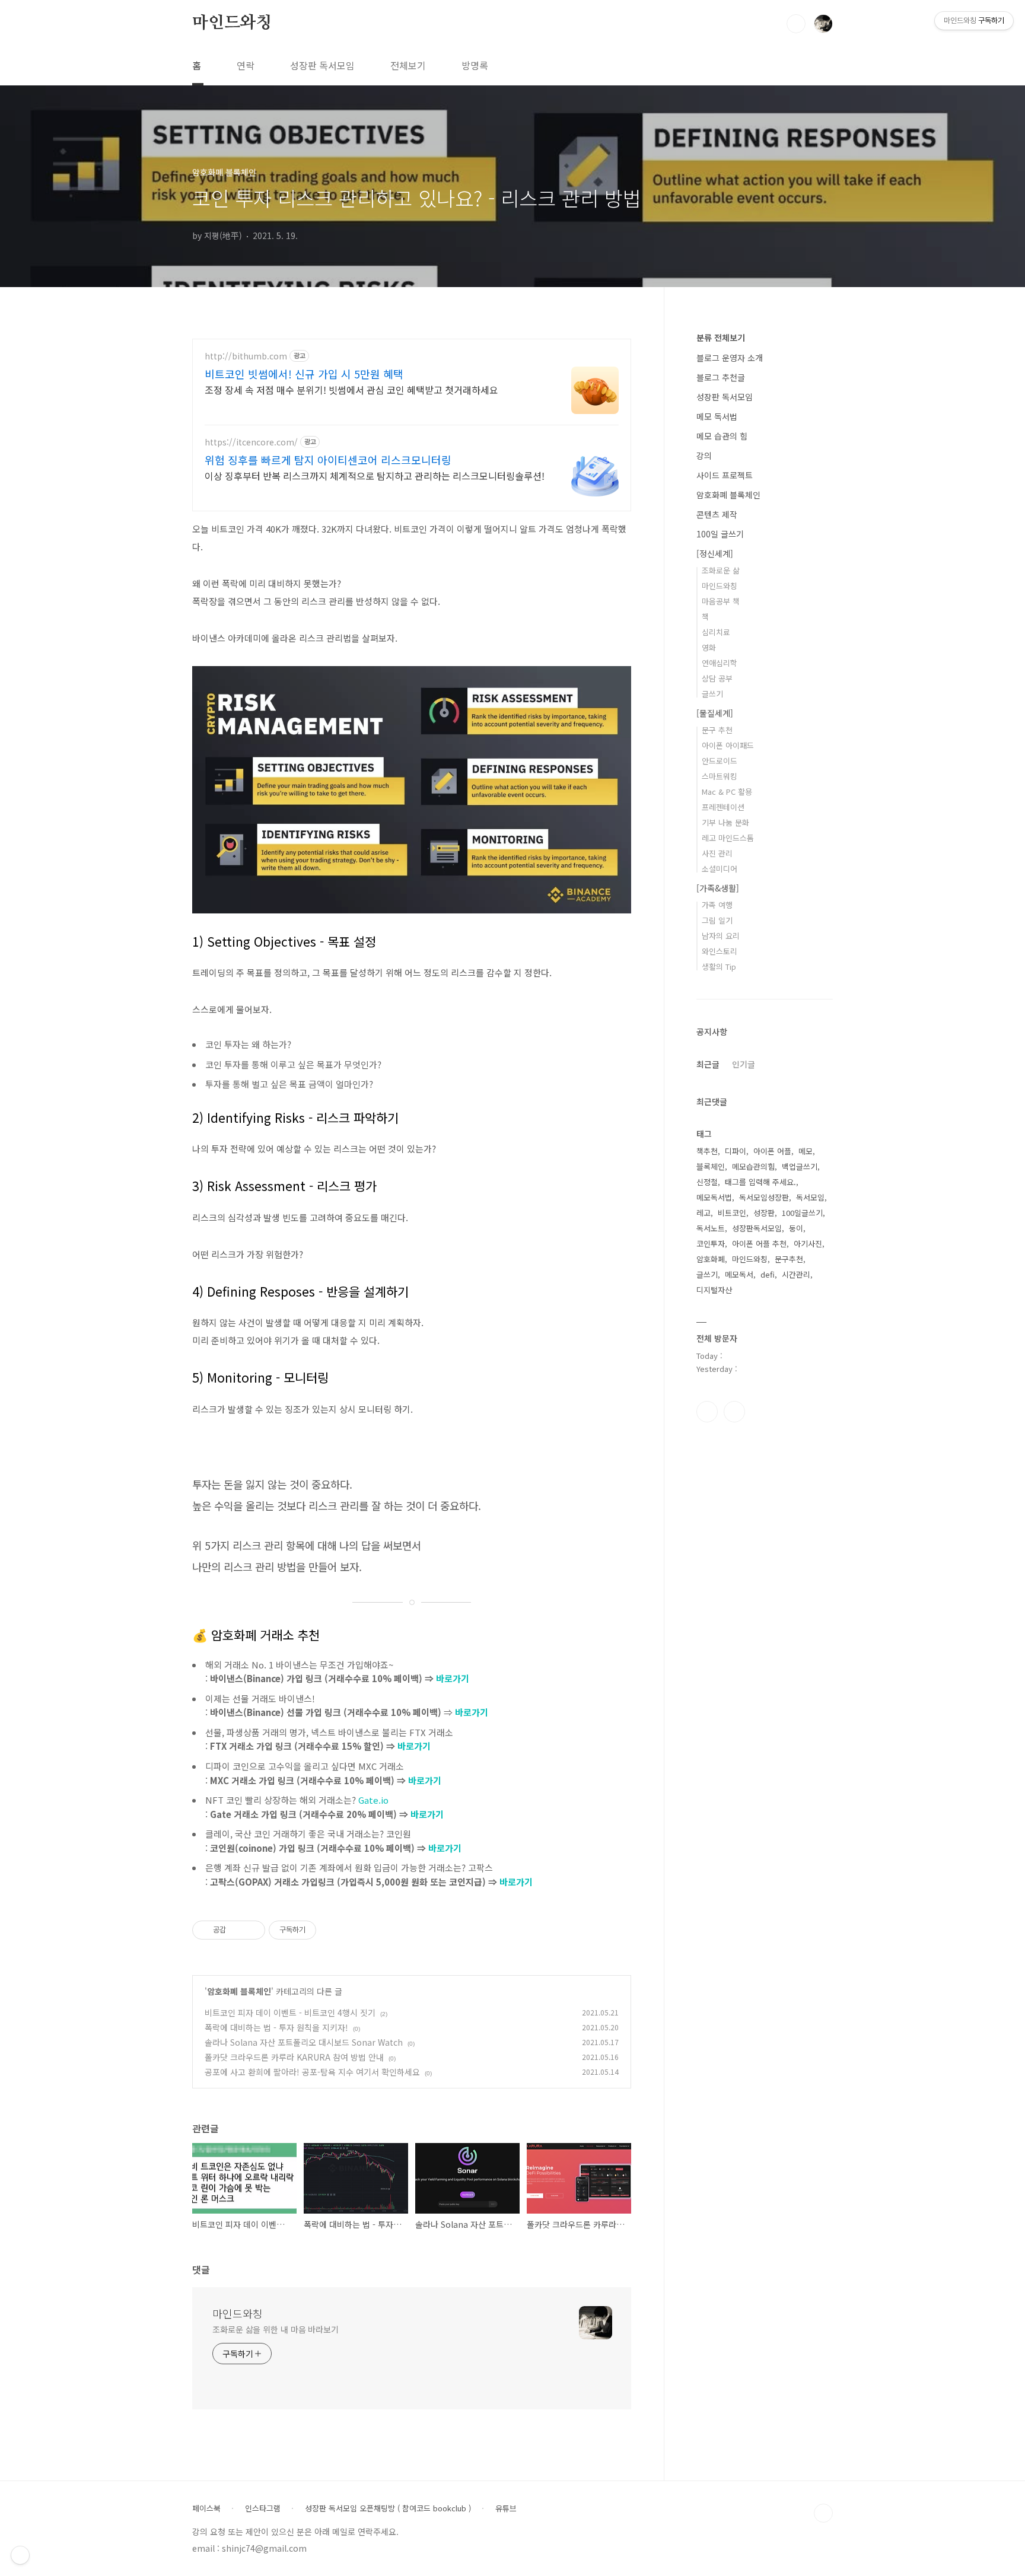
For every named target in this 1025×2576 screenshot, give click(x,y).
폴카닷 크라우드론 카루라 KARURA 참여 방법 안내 (294, 2057)
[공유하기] (237, 1930)
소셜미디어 (720, 869)
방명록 (475, 65)
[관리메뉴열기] (20, 2555)
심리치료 (716, 632)
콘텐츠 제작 (717, 514)
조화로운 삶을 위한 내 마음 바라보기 (276, 2329)
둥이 (796, 1228)
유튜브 (506, 2508)
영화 (709, 647)
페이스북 (206, 2508)
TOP (823, 2513)
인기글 (744, 1064)
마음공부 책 (721, 601)
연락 (246, 65)
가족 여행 (717, 905)
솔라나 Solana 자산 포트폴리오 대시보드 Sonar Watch (304, 2042)
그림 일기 (717, 920)
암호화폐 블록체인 (239, 1991)
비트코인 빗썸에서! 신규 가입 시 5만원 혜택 (304, 374)
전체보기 (408, 65)
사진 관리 (717, 853)
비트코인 (732, 1213)
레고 (704, 1213)
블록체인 (711, 1166)
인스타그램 (707, 1412)
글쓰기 (712, 694)
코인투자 (711, 1244)
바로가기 (453, 1678)
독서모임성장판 (764, 1197)
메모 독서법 (717, 416)
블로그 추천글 (721, 377)
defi (768, 1274)
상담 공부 (717, 678)
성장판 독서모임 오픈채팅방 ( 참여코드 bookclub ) (388, 2508)
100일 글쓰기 (720, 534)
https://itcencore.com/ (251, 442)
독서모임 (810, 1197)
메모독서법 (714, 1197)
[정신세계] (715, 553)
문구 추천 (717, 730)
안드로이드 (720, 761)
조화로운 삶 (721, 570)
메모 (806, 1151)
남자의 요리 (721, 936)
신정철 (707, 1182)
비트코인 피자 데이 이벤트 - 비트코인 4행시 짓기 (290, 2013)
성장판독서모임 (757, 1228)
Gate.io (373, 1800)
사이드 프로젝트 (725, 475)
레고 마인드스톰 (728, 838)
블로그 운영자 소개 (730, 358)
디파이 (736, 1151)
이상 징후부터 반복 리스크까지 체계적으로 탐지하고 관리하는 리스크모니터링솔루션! (375, 475)
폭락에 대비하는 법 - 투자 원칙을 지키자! (276, 2027)
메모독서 (739, 1274)
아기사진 (808, 1244)
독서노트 (711, 1228)
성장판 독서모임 (322, 65)
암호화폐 (711, 1259)
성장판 (764, 1213)
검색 (796, 24)
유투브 (734, 1412)
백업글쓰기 (800, 1166)
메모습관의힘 (753, 1166)
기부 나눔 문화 (725, 822)
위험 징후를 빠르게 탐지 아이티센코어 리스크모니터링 (328, 460)
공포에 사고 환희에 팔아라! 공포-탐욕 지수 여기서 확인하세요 (312, 2072)
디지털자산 (714, 1290)
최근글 (708, 1064)
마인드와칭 (232, 23)
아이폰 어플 (772, 1151)
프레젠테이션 (723, 807)
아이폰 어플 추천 (759, 1244)
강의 (704, 456)
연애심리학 (720, 663)
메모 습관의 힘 (722, 436)
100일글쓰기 (802, 1213)
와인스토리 (720, 951)
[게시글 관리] (252, 1930)
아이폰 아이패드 (728, 745)
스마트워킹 (720, 776)
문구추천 (789, 1259)
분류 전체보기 (721, 337)
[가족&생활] (718, 888)
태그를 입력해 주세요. (760, 1182)
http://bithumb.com (246, 356)
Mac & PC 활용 (727, 792)
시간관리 (796, 1274)
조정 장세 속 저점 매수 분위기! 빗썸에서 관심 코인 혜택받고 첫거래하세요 (351, 389)
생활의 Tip (719, 967)
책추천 (707, 1151)
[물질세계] (715, 713)
